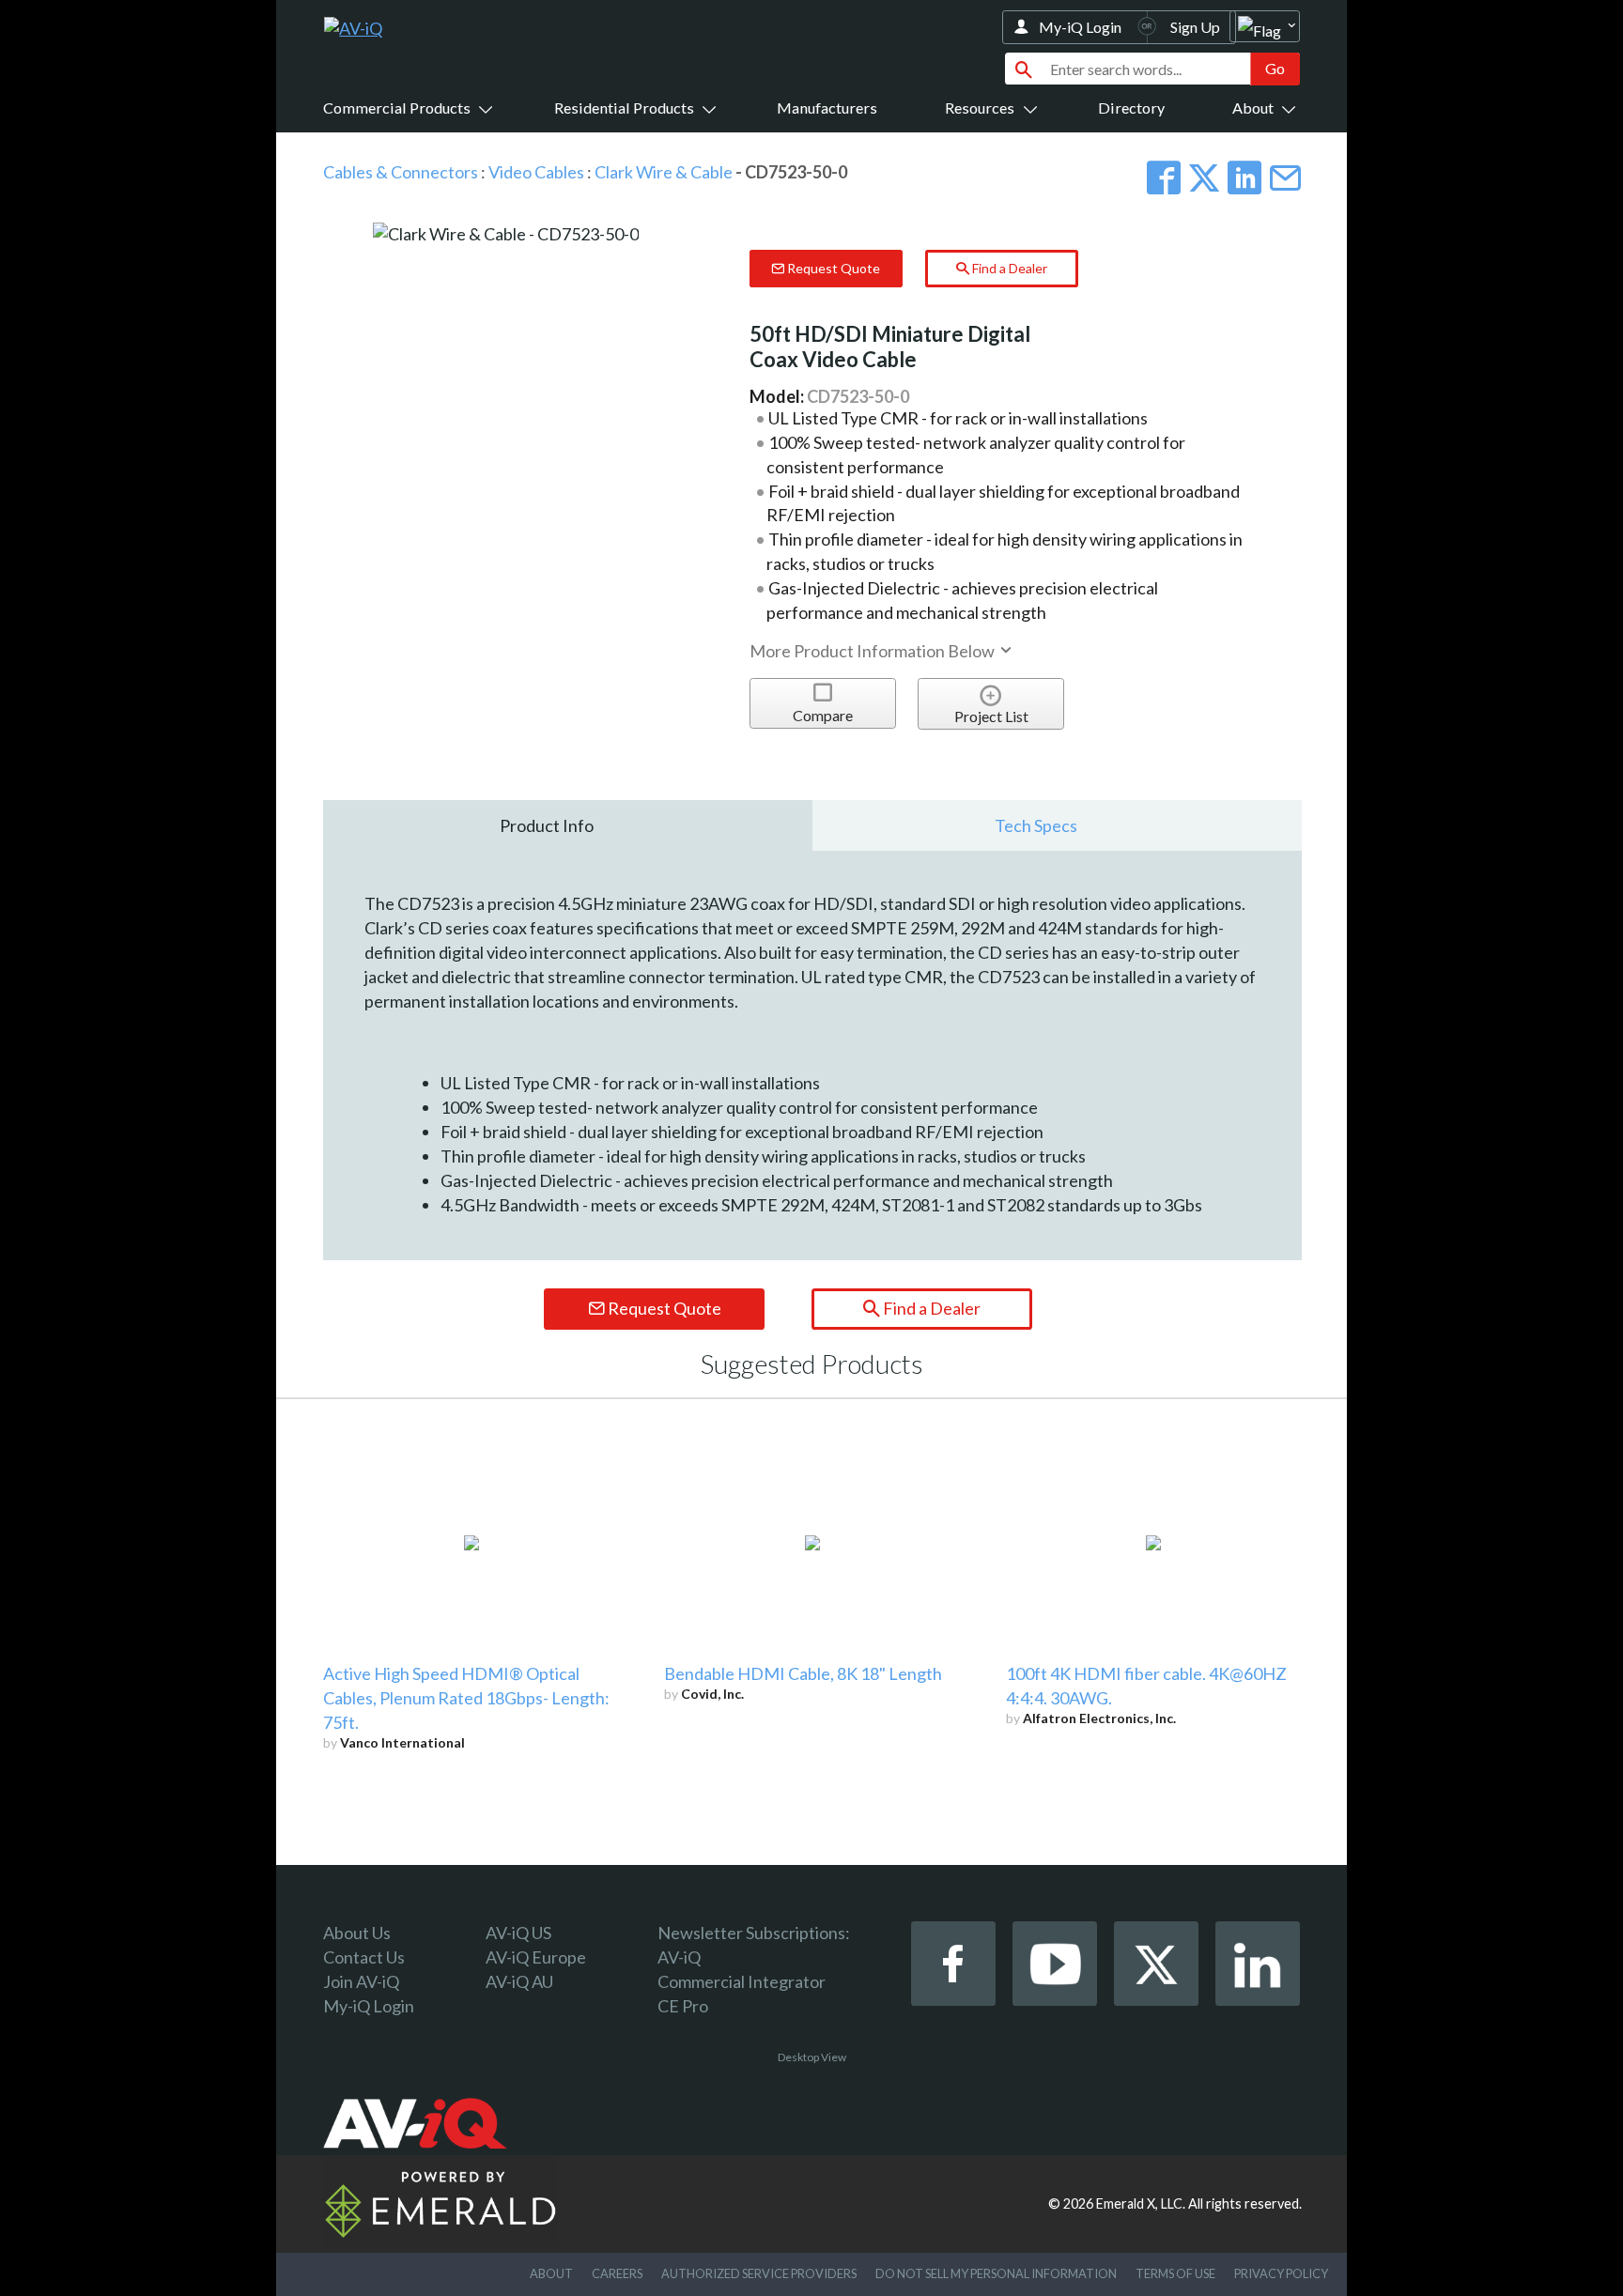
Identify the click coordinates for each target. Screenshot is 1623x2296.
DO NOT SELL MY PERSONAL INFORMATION (996, 2273)
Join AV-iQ (361, 1981)
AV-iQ (679, 1957)
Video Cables (536, 172)
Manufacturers (827, 108)
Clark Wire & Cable (664, 172)
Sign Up (1195, 27)
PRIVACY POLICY (1281, 2273)
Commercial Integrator (742, 1981)
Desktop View (812, 2057)
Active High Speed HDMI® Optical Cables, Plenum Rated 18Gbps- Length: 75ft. (466, 1698)
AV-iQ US (518, 1933)
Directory (1131, 108)
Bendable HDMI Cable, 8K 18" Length (803, 1673)
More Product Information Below (873, 651)
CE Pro (683, 2006)
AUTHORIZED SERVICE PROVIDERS (759, 2273)
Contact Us (364, 1957)
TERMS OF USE (1175, 2273)
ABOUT (551, 2273)
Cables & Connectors (401, 172)
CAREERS (617, 2273)
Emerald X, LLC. (1141, 2204)
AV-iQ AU (519, 1981)
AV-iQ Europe (536, 1957)
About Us (357, 1933)
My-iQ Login (1080, 27)
